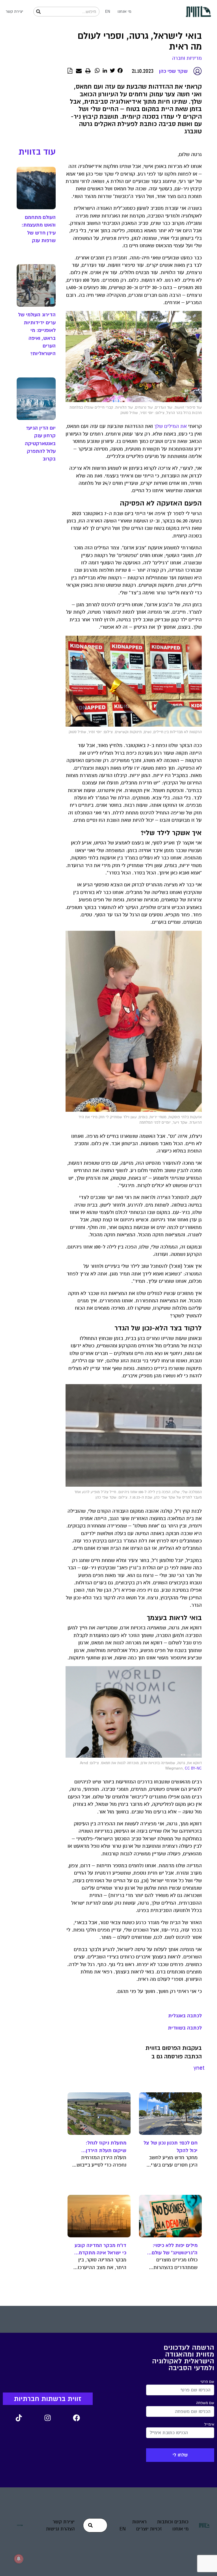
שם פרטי (207, 2382)
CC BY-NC (193, 1768)
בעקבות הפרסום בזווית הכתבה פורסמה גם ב (174, 2052)
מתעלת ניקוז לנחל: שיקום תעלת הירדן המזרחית (106, 2147)
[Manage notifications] (19, 2559)
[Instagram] (48, 2418)
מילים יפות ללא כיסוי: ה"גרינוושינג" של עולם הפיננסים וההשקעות (175, 2249)
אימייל (209, 2425)
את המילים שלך (171, 426)
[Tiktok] (19, 2418)
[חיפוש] (38, 12)
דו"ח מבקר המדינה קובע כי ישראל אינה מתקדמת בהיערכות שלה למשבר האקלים (100, 2249)
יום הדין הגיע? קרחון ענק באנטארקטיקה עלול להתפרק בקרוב (40, 443)
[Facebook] (77, 2418)
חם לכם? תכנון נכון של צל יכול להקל (171, 2146)
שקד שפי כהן (173, 71)
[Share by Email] (79, 71)
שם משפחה (205, 2403)
